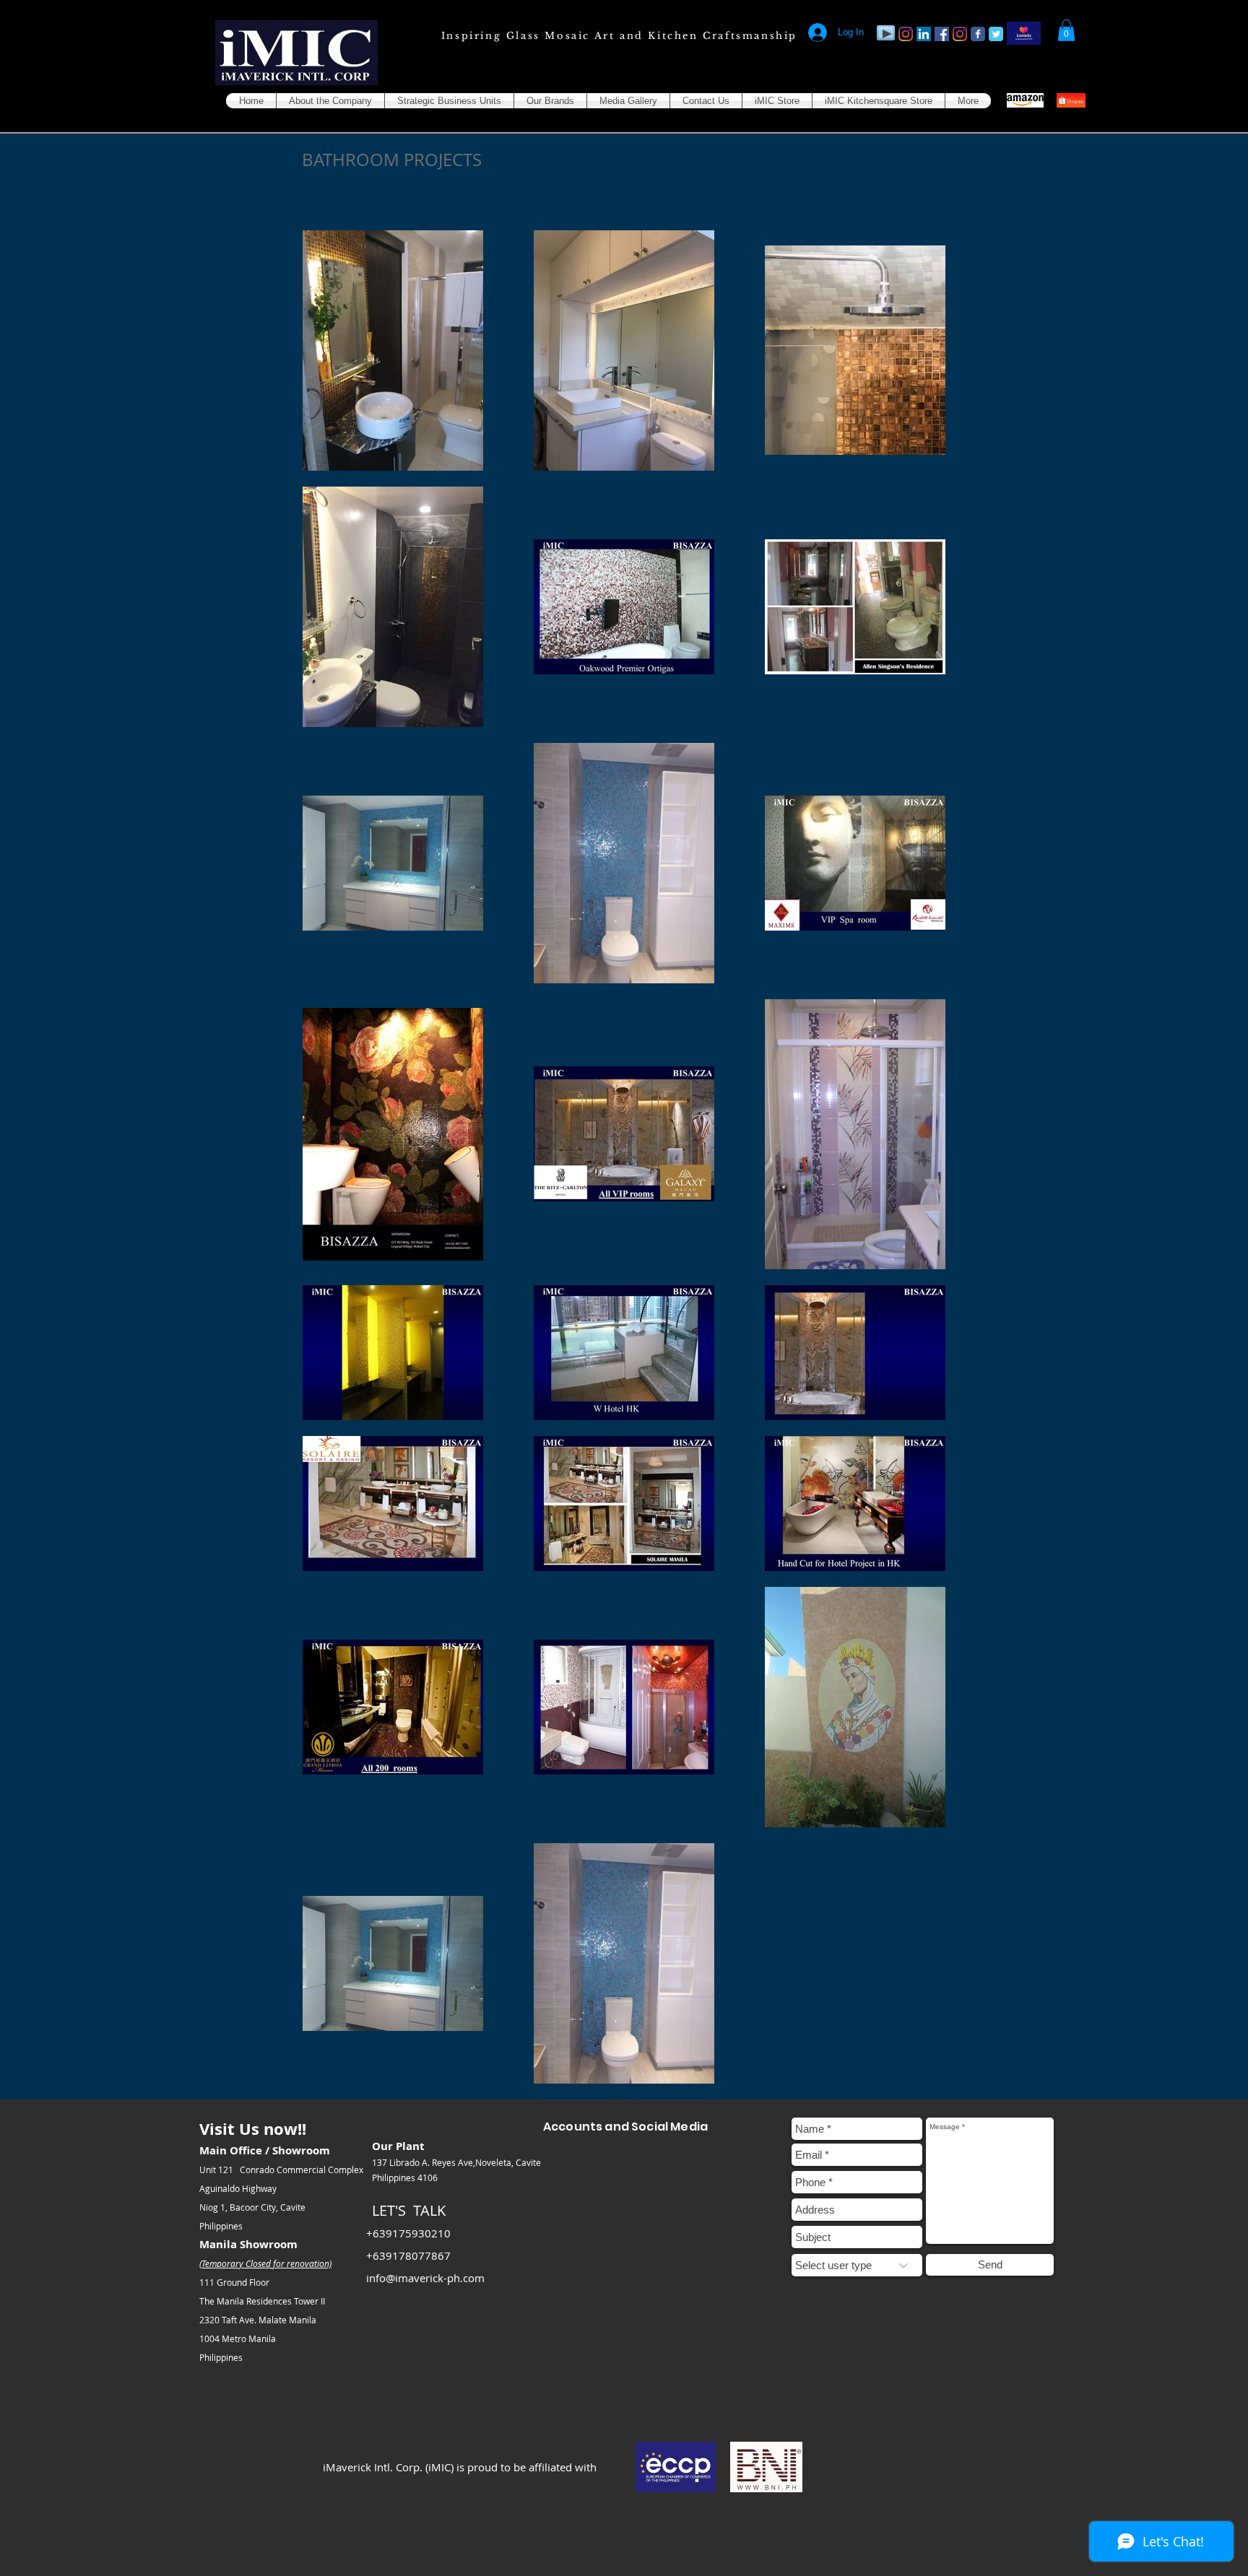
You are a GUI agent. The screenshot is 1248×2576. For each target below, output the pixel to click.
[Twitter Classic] (996, 34)
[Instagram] (906, 34)
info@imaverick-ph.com (425, 2278)
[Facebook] (942, 34)
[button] (1066, 30)
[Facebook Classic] (978, 34)
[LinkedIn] (924, 34)
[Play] (886, 33)
